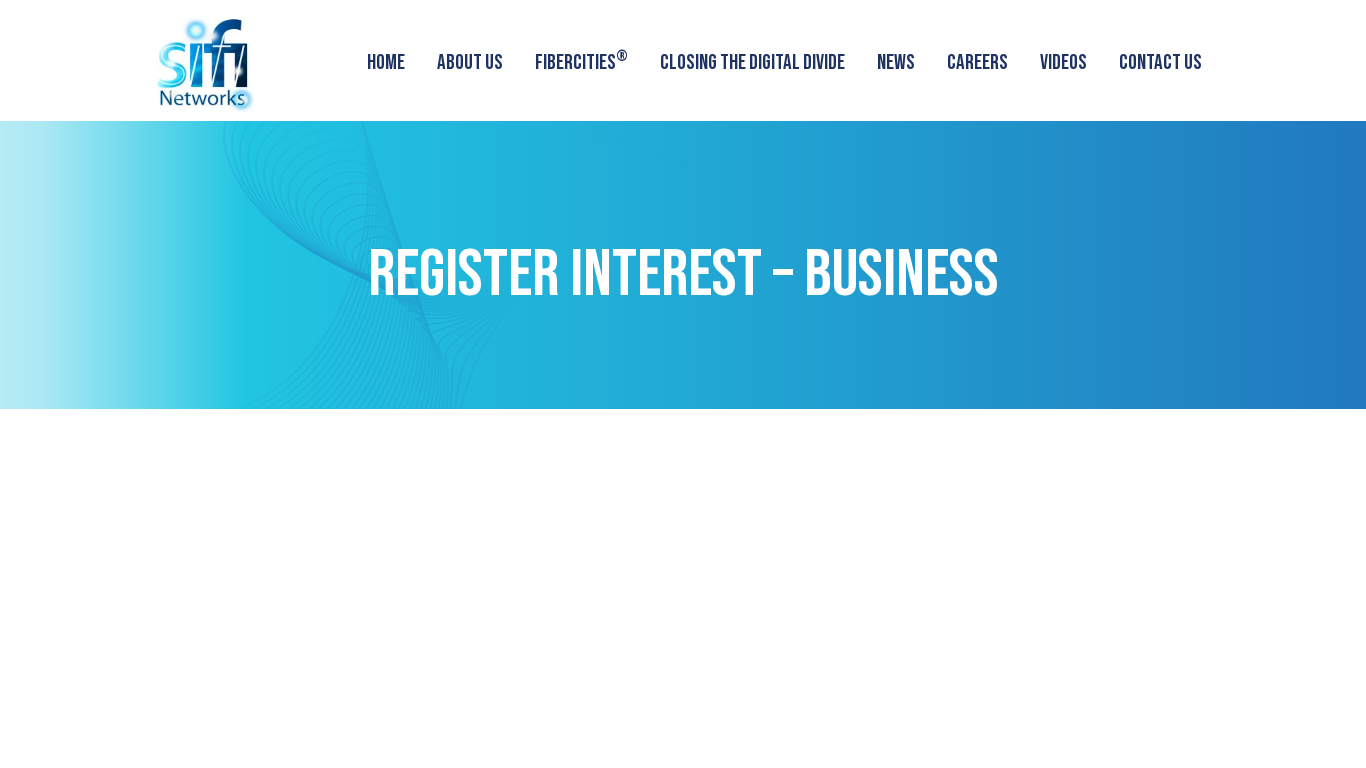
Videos (1063, 62)
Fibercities (581, 60)
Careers (977, 62)
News (896, 62)
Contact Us (1160, 62)
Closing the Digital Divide (752, 62)
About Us (470, 62)
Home (386, 62)
